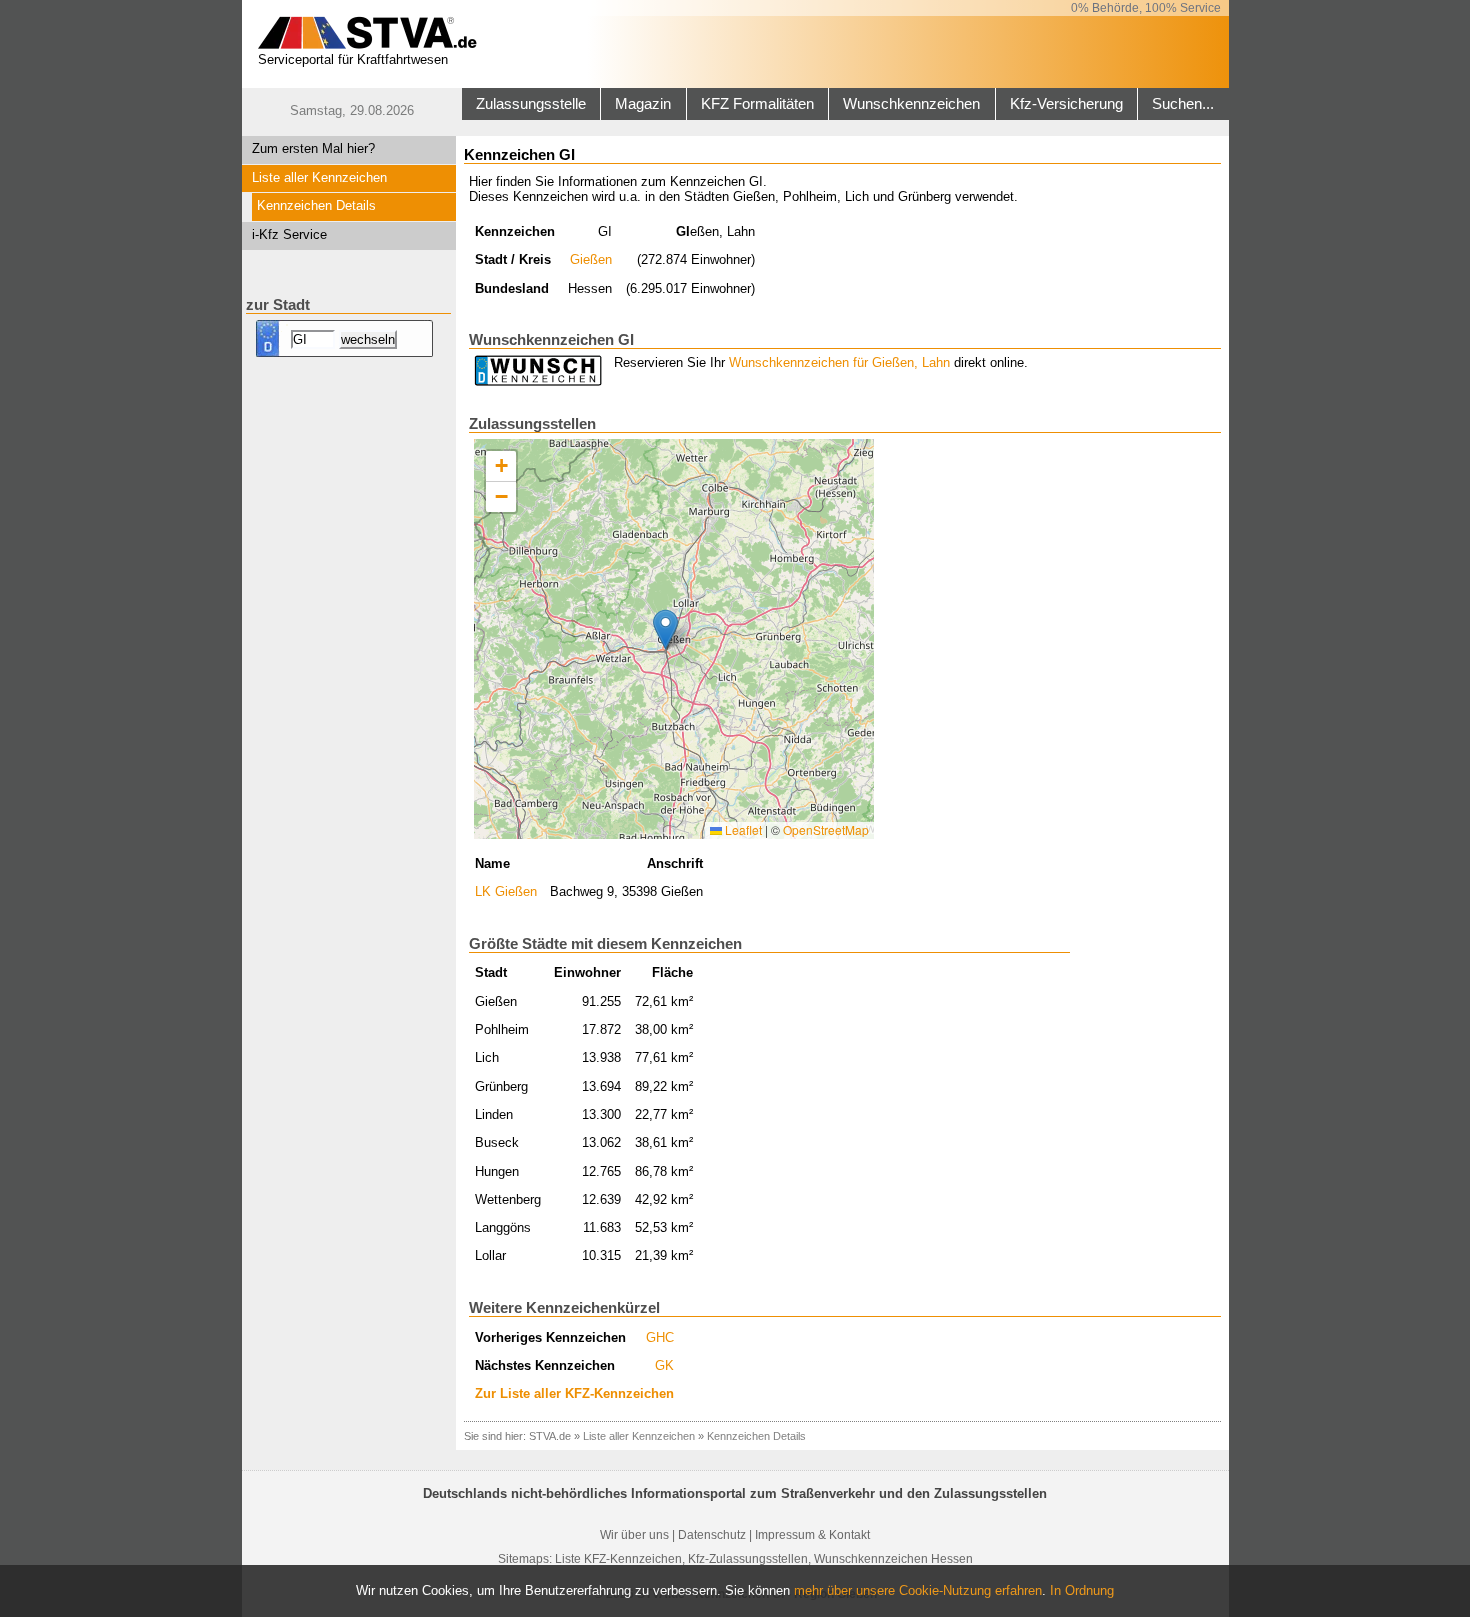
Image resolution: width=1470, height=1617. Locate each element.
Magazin (643, 104)
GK (664, 1365)
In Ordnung (1082, 1590)
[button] (665, 629)
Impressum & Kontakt (812, 1535)
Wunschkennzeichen (911, 104)
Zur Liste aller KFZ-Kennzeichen (574, 1393)
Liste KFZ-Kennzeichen (618, 1559)
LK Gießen (506, 891)
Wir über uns (634, 1535)
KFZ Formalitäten (757, 104)
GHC (660, 1337)
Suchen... (1183, 104)
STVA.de (550, 1436)
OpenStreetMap (826, 829)
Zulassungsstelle (531, 104)
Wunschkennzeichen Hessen (893, 1559)
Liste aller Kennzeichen (319, 177)
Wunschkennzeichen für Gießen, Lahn (839, 362)
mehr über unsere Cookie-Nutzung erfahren (918, 1590)
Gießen (591, 259)
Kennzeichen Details (316, 205)
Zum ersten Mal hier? (313, 148)
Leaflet (742, 829)
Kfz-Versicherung (1066, 104)
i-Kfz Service (289, 234)
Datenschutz (712, 1535)
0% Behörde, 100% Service (1146, 8)
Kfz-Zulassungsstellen (748, 1559)
